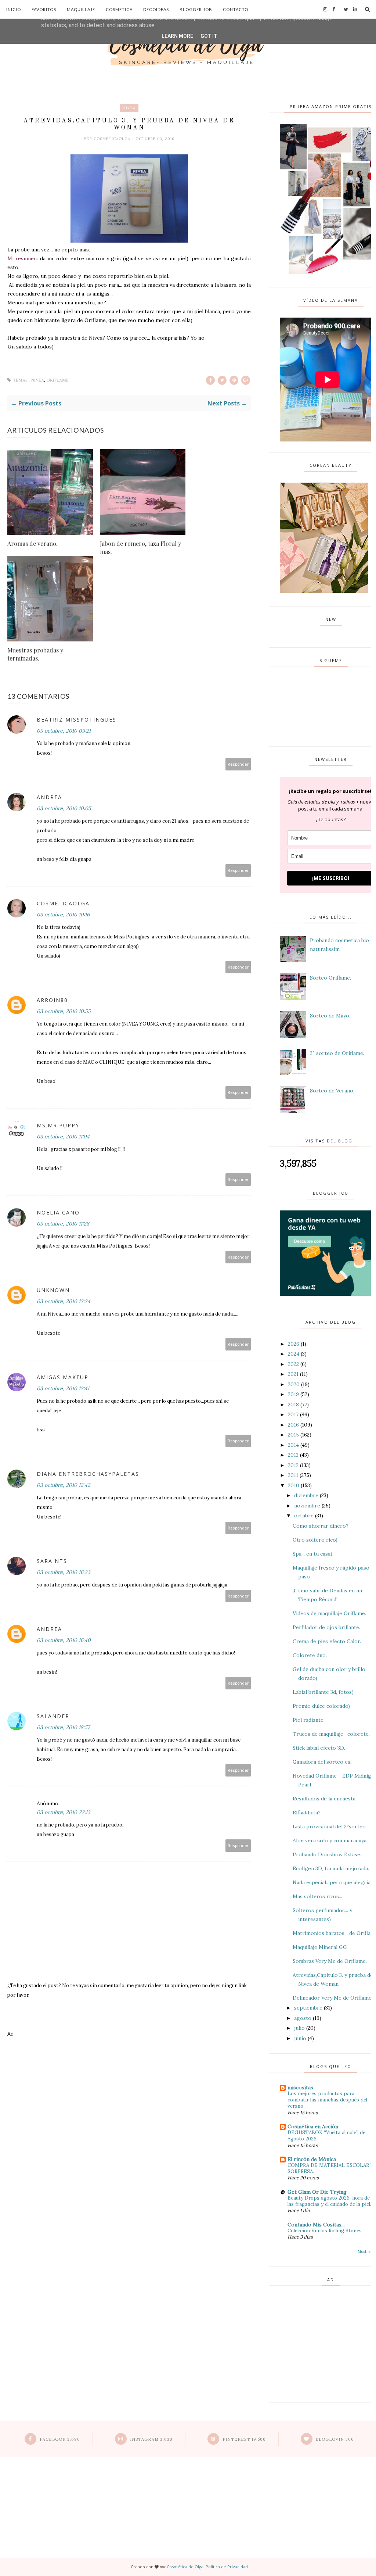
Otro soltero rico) (315, 1540)
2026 (294, 1344)
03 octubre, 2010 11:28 (63, 1224)
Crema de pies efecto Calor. (327, 1641)
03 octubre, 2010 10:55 (64, 1011)
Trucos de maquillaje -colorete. (331, 1734)
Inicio (14, 9)
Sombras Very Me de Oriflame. (330, 1961)
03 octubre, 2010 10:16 (63, 915)
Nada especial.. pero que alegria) (332, 1882)
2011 (293, 1475)
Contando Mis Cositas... (316, 2225)
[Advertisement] (129, 2070)
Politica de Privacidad (227, 2567)
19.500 (244, 2439)
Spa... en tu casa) (312, 1554)
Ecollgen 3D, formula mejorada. (331, 1868)
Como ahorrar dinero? (321, 1526)
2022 (293, 1364)
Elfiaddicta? (307, 1813)
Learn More (177, 36)
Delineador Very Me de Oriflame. (333, 1998)
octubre (304, 1516)
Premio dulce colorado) (321, 1706)
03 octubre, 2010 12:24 (64, 1301)
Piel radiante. (309, 1720)
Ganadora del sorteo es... (323, 1762)
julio (299, 2028)
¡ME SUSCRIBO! (331, 878)
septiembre (308, 2008)
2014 (293, 1445)
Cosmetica (119, 9)
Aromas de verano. (32, 543)
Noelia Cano (58, 1212)
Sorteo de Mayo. (330, 1016)
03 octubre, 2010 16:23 (64, 1572)
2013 (293, 1455)
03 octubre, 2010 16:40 (64, 1640)
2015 (293, 1435)
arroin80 (52, 1000)
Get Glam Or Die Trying (317, 2192)
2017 (293, 1414)
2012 (293, 1465)
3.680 (60, 2439)
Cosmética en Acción (313, 2126)
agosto (303, 2018)
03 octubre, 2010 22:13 (64, 1812)
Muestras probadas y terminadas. (35, 654)
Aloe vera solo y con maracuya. (330, 1840)
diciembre (306, 1495)
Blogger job (196, 9)
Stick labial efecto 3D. (319, 1748)
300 (335, 2439)
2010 (294, 1485)
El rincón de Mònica (312, 2159)
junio (300, 2038)
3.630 (151, 2439)
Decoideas (156, 9)
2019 (293, 1394)
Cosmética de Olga (185, 2567)
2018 (293, 1405)
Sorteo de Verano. (332, 1091)
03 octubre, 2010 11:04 (63, 1137)
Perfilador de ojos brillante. (326, 1627)
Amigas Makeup (63, 1377)
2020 (294, 1384)
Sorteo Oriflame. (330, 978)
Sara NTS (52, 1561)
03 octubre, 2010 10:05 (64, 808)
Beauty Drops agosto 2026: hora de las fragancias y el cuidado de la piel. (329, 2201)
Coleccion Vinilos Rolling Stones (325, 2231)
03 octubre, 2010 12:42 (64, 1485)
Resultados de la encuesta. (325, 1799)
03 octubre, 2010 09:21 (64, 731)
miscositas (300, 2087)
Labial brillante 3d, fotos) (323, 1692)
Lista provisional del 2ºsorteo (329, 1827)
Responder (238, 764)
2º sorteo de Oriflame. (337, 1053)
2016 (293, 1425)
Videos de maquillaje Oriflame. (329, 1613)
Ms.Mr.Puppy (58, 1125)
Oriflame (58, 380)
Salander (53, 1716)
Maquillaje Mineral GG (320, 1947)
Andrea (49, 797)
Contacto (236, 9)
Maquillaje (81, 9)
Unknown (53, 1290)
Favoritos (44, 9)
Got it (209, 36)
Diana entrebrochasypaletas (88, 1474)
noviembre (307, 1506)
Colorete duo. (310, 1655)
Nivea (129, 108)
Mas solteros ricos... (317, 1896)
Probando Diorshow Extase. (327, 1854)
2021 (293, 1374)
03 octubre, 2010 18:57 (63, 1727)
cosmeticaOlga (113, 139)
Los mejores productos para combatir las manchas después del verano (327, 2100)
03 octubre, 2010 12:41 (63, 1388)
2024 (294, 1354)
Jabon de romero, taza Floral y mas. (140, 548)
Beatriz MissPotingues (77, 720)
